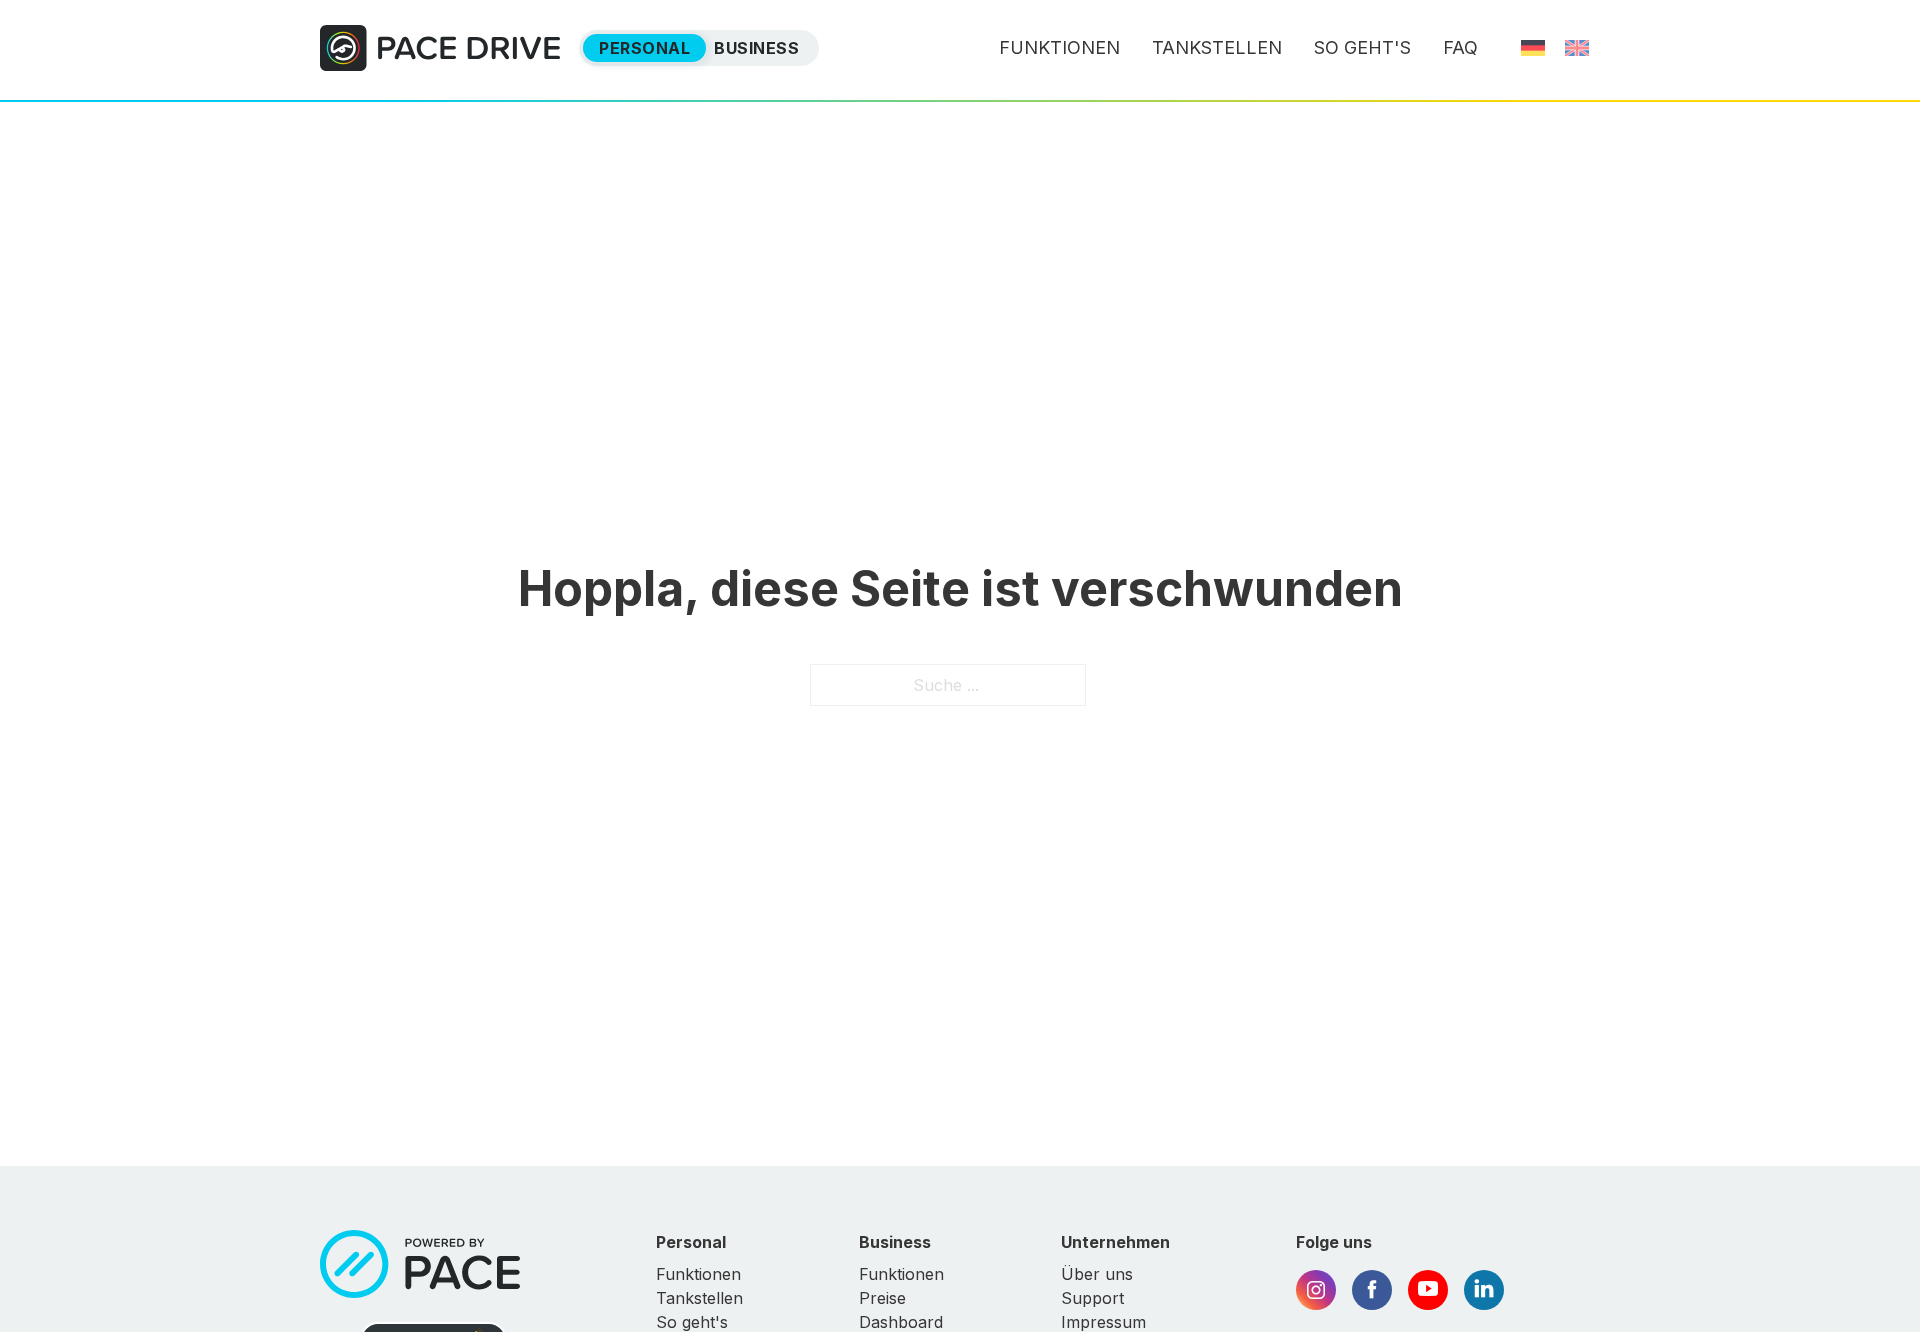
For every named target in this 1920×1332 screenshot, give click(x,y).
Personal (644, 48)
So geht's (1362, 47)
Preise (882, 1298)
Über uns (1097, 1274)
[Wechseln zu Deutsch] (1533, 48)
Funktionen (1059, 47)
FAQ (1460, 47)
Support (1092, 1298)
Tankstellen (1217, 47)
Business (756, 48)
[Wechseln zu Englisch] (1577, 48)
